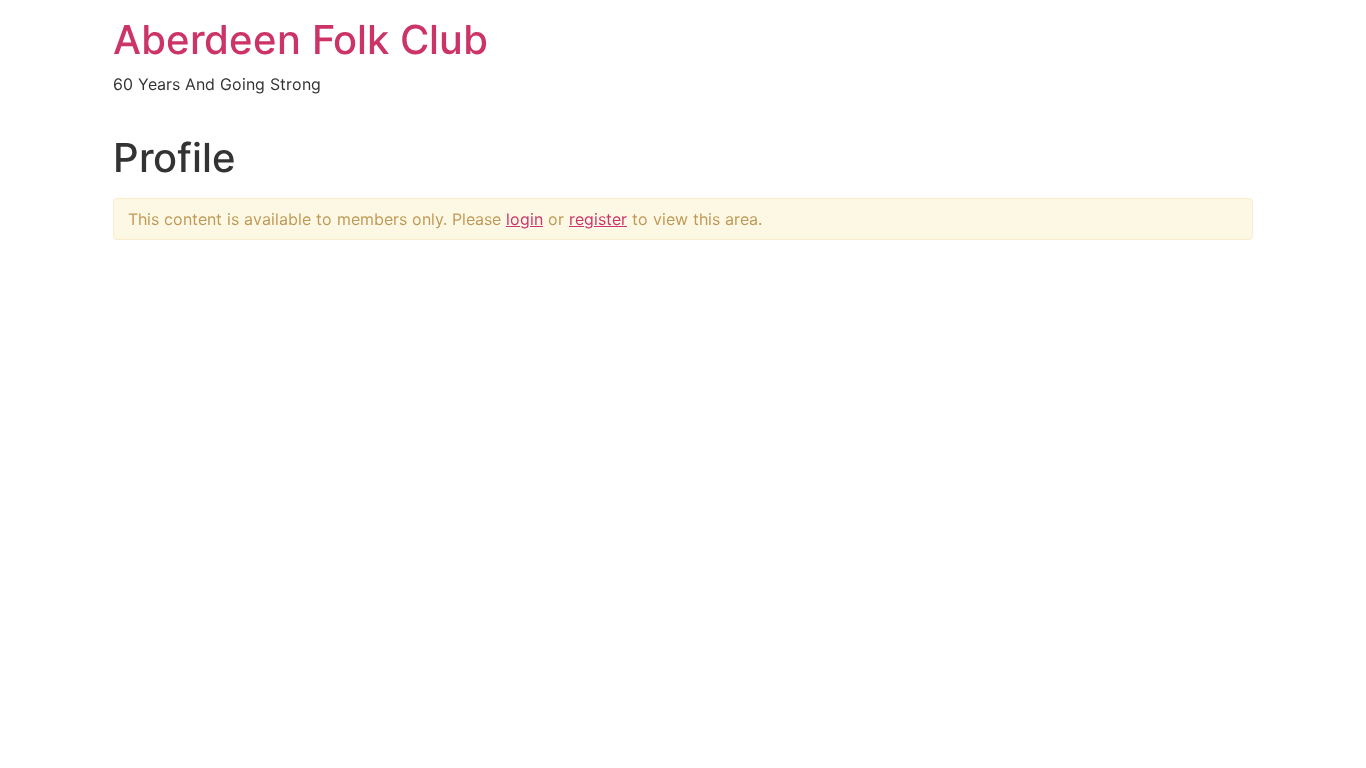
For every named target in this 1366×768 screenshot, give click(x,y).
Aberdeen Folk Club (300, 39)
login (524, 219)
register (598, 219)
